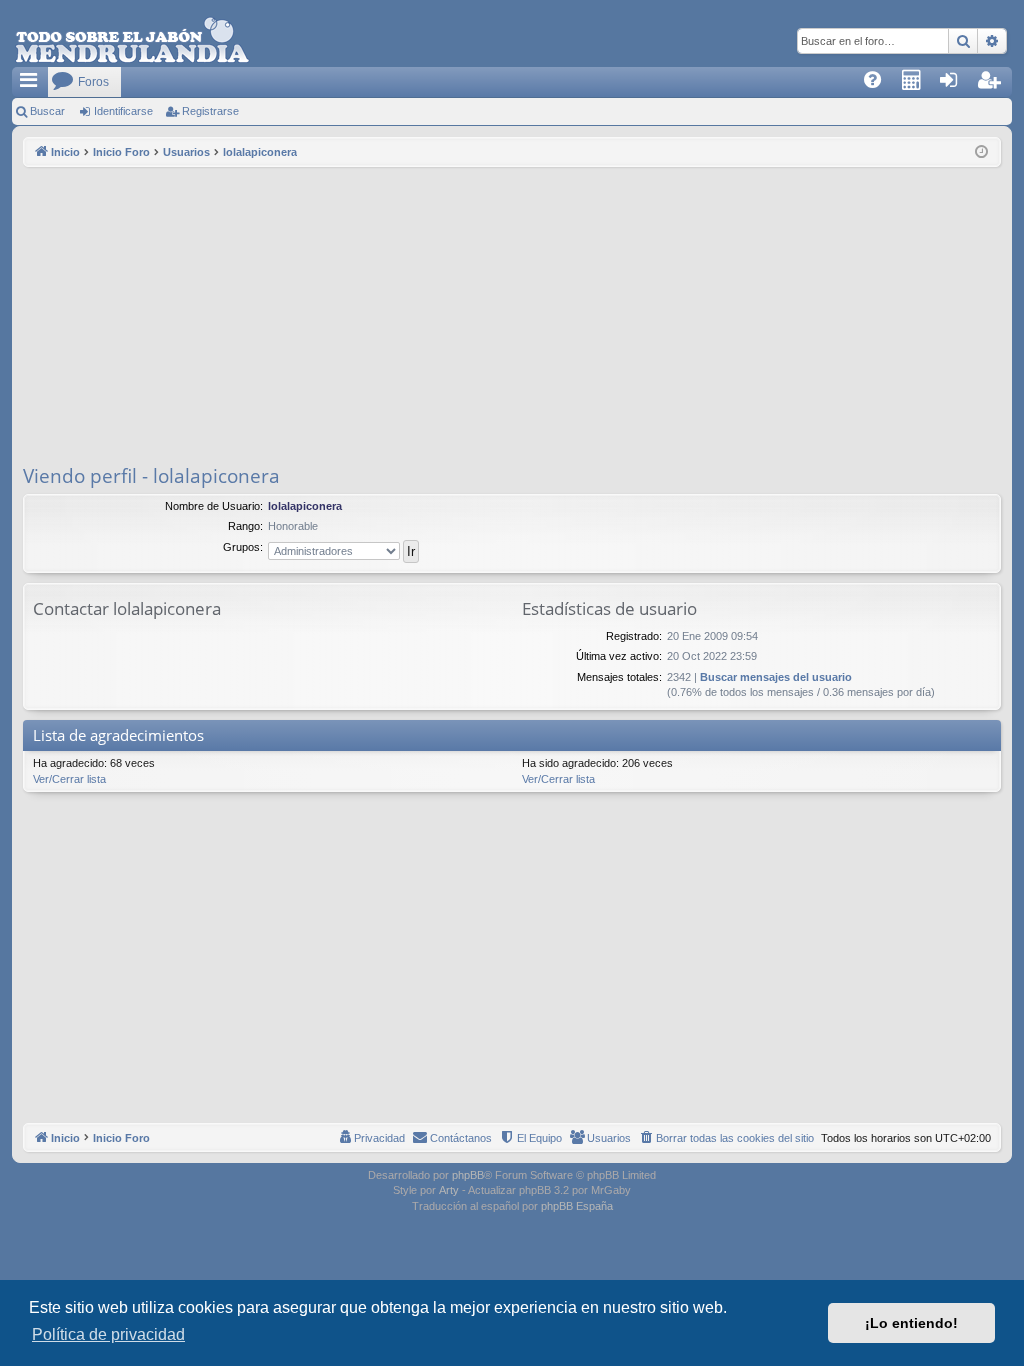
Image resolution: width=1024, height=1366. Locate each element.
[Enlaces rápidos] (30, 82)
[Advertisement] (512, 317)
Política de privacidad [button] (108, 1334)
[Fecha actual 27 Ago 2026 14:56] (981, 152)
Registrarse (210, 111)
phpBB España (577, 1206)
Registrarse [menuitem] (998, 86)
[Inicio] (132, 41)
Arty (449, 1190)
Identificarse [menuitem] (959, 86)
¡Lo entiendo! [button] (911, 1323)
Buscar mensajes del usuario (776, 677)
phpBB (468, 1175)
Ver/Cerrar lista (69, 779)
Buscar (47, 111)
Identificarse (123, 111)
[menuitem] (879, 82)
